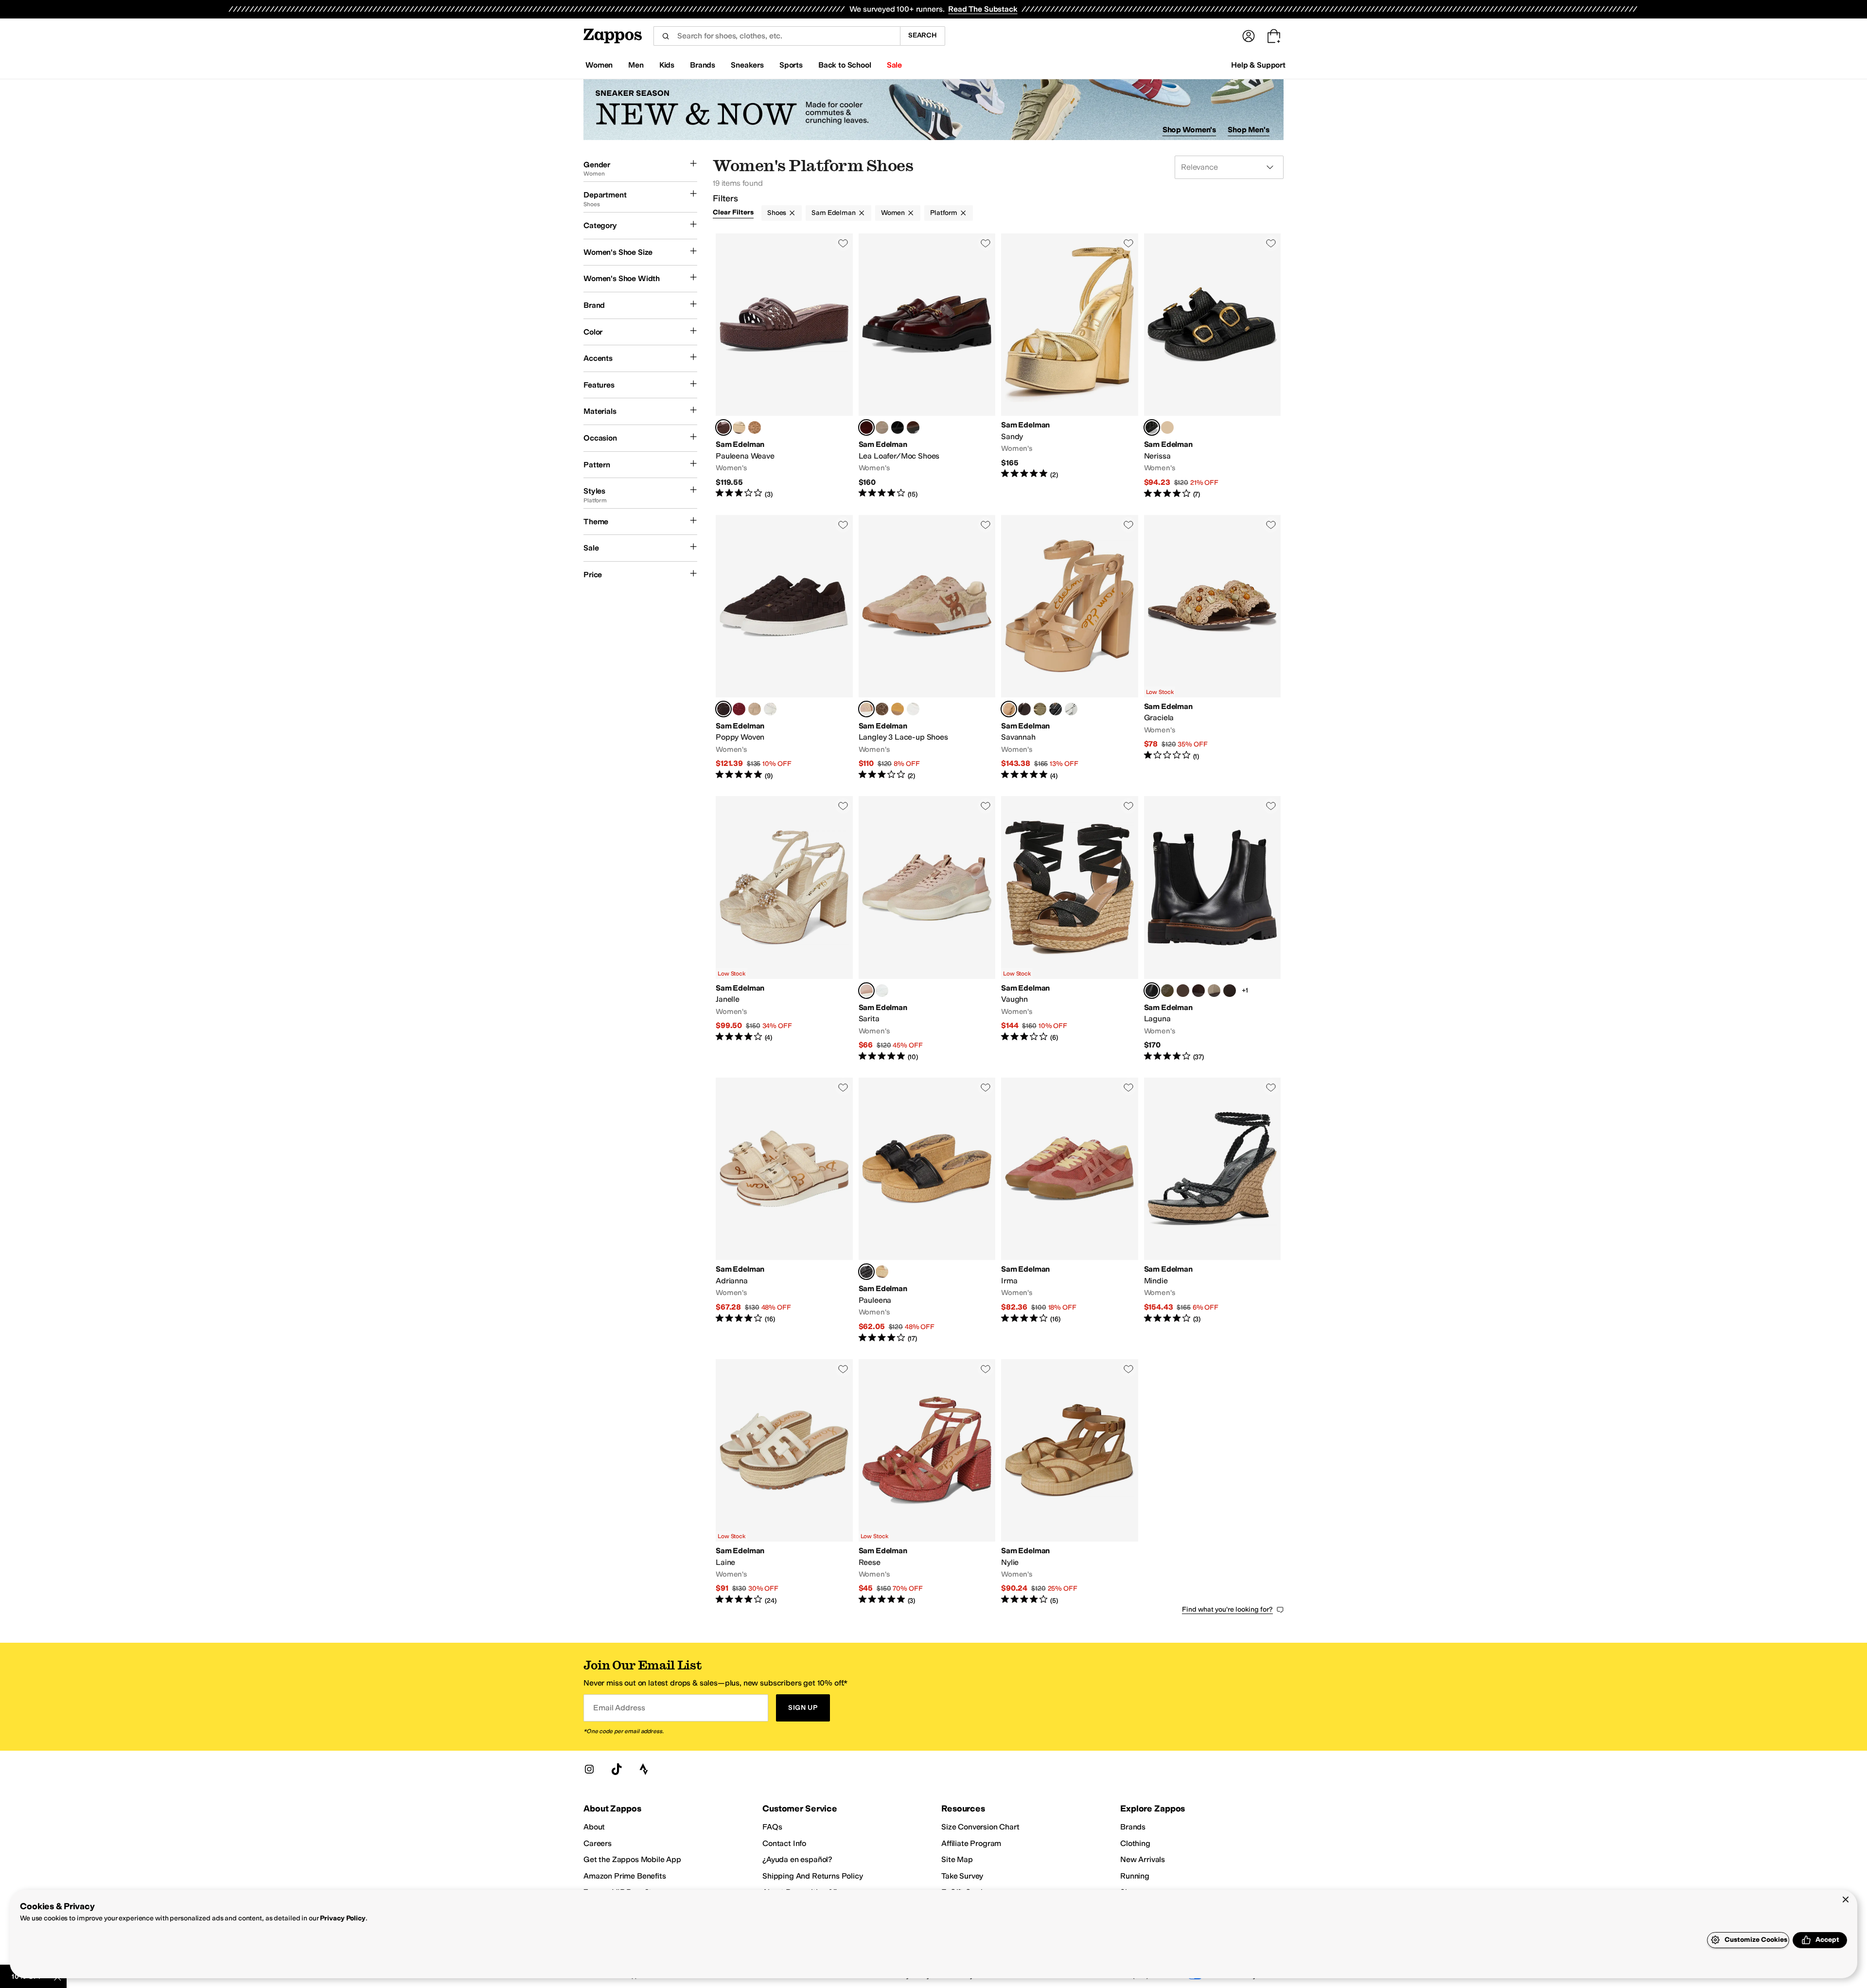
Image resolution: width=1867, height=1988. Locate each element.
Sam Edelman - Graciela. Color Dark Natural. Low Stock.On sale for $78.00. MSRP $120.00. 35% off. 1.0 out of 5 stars (1213, 648)
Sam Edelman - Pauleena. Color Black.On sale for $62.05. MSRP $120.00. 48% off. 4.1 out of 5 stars (927, 1211)
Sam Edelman (833, 213)
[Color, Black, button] (755, 427)
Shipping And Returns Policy (813, 1876)
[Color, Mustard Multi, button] (898, 709)
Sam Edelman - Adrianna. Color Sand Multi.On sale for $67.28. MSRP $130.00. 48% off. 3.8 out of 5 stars (784, 1211)
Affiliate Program (971, 1843)
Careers (598, 1843)
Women (893, 213)
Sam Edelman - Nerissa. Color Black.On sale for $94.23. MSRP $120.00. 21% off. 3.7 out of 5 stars (1213, 366)
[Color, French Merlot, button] (739, 709)
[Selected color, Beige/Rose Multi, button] (866, 991)
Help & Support (1258, 65)
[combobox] (777, 36)
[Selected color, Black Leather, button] (1152, 991)
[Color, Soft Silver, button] (1071, 709)
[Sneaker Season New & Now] (933, 110)
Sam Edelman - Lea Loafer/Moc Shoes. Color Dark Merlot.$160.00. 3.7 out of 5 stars (927, 366)
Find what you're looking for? (1227, 1609)
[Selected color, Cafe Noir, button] (723, 709)
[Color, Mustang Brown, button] (913, 427)
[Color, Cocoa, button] (1024, 709)
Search (923, 35)
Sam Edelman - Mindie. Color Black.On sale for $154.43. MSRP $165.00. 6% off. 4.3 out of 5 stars (1213, 1211)
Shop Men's (1249, 130)
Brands (1133, 1827)
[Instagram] (589, 1769)
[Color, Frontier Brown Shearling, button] (1183, 991)
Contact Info (784, 1843)
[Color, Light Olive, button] (1040, 709)
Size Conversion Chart (980, 1827)
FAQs (772, 1827)
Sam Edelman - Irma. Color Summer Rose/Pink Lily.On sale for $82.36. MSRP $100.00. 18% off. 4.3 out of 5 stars (1070, 1211)
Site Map (957, 1859)
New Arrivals (1143, 1859)
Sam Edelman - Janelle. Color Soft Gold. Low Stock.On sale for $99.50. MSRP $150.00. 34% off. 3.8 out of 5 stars (784, 929)
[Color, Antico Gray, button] (882, 427)
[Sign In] (1249, 36)
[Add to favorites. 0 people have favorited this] (843, 243)
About (594, 1827)
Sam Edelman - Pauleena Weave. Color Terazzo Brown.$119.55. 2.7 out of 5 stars (784, 366)
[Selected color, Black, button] (1152, 427)
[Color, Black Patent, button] (1056, 709)
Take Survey (962, 1876)
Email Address (619, 1708)
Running (1135, 1876)
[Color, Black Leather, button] (898, 427)
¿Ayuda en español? (797, 1859)
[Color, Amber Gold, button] (739, 427)
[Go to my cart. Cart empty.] (1274, 36)
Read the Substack (983, 9)
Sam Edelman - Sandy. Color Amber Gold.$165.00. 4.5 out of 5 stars (1070, 366)
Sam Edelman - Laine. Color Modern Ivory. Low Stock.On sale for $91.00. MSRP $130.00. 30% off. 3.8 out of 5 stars (784, 1482)
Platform (944, 213)
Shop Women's (1189, 130)
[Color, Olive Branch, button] (1167, 991)
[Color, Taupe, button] (755, 709)
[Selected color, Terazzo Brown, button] (723, 427)
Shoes (777, 213)
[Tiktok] (616, 1769)
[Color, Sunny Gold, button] (1167, 427)
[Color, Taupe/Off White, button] (882, 709)
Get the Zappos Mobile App (632, 1859)
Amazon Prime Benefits (625, 1876)
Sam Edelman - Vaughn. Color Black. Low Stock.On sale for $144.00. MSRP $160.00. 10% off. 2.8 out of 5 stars (1070, 929)
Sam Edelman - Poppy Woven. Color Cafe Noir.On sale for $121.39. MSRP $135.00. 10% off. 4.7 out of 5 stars (784, 648)
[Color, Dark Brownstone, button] (1230, 991)
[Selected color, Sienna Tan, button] (1009, 709)
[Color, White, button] (882, 991)
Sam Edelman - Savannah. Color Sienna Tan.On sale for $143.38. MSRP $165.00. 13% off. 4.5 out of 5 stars (1070, 648)
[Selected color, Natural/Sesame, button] (866, 709)
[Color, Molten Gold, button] (913, 709)
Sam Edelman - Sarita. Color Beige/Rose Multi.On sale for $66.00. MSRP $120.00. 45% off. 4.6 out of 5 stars (927, 929)
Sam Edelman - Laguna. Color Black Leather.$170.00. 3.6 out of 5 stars (1213, 929)
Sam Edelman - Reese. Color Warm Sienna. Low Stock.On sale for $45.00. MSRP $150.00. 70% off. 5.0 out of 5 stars (927, 1482)
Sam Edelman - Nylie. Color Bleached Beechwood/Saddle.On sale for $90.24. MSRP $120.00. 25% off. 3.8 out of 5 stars (1070, 1482)
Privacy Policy (343, 1918)
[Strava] (644, 1769)
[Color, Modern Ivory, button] (882, 1272)
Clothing (1135, 1843)
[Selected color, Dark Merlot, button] (866, 427)
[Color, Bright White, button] (770, 709)
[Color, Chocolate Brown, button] (1198, 991)
